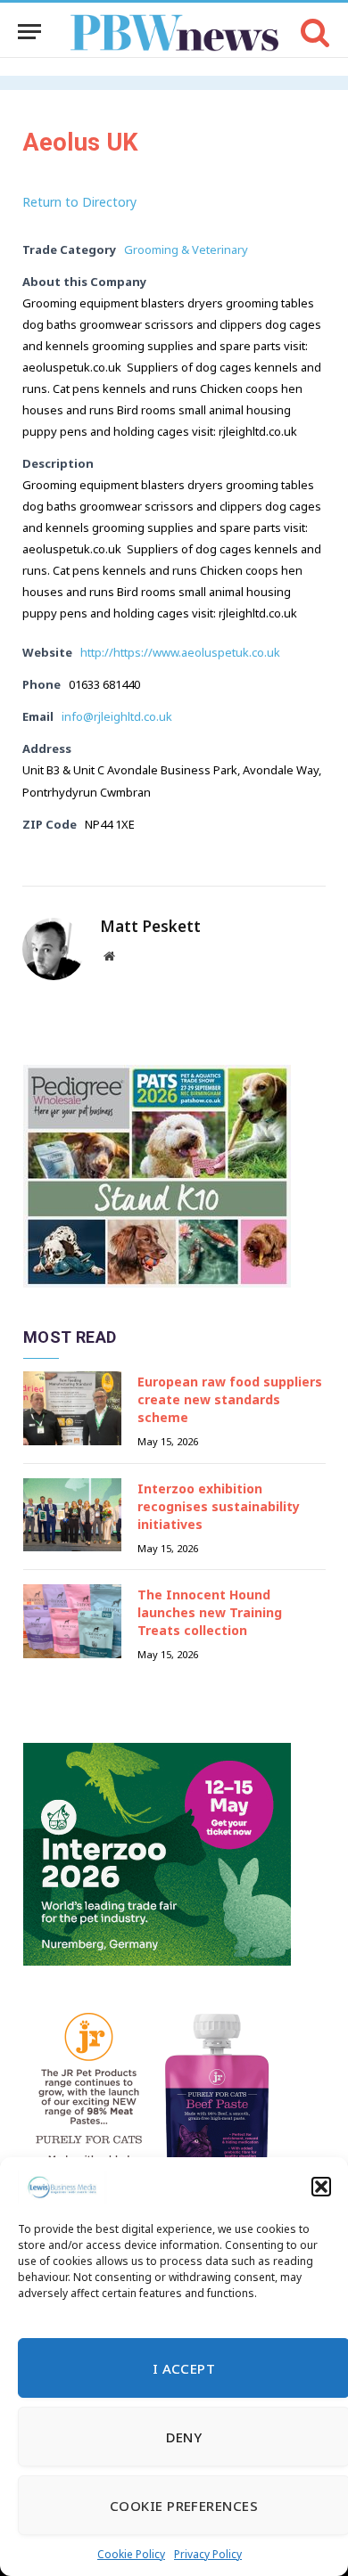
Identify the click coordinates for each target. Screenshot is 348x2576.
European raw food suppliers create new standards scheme (230, 1399)
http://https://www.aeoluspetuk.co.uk (180, 652)
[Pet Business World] (174, 32)
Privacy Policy (208, 2554)
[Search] (314, 32)
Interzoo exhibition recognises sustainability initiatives (219, 1506)
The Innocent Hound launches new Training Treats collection (210, 1612)
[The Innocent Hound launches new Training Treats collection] (72, 1621)
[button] (321, 2187)
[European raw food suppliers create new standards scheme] (72, 1408)
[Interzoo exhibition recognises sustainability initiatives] (72, 1515)
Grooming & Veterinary (186, 249)
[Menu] (29, 32)
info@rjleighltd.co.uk (117, 716)
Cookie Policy (131, 2554)
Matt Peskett (150, 927)
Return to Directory (79, 202)
